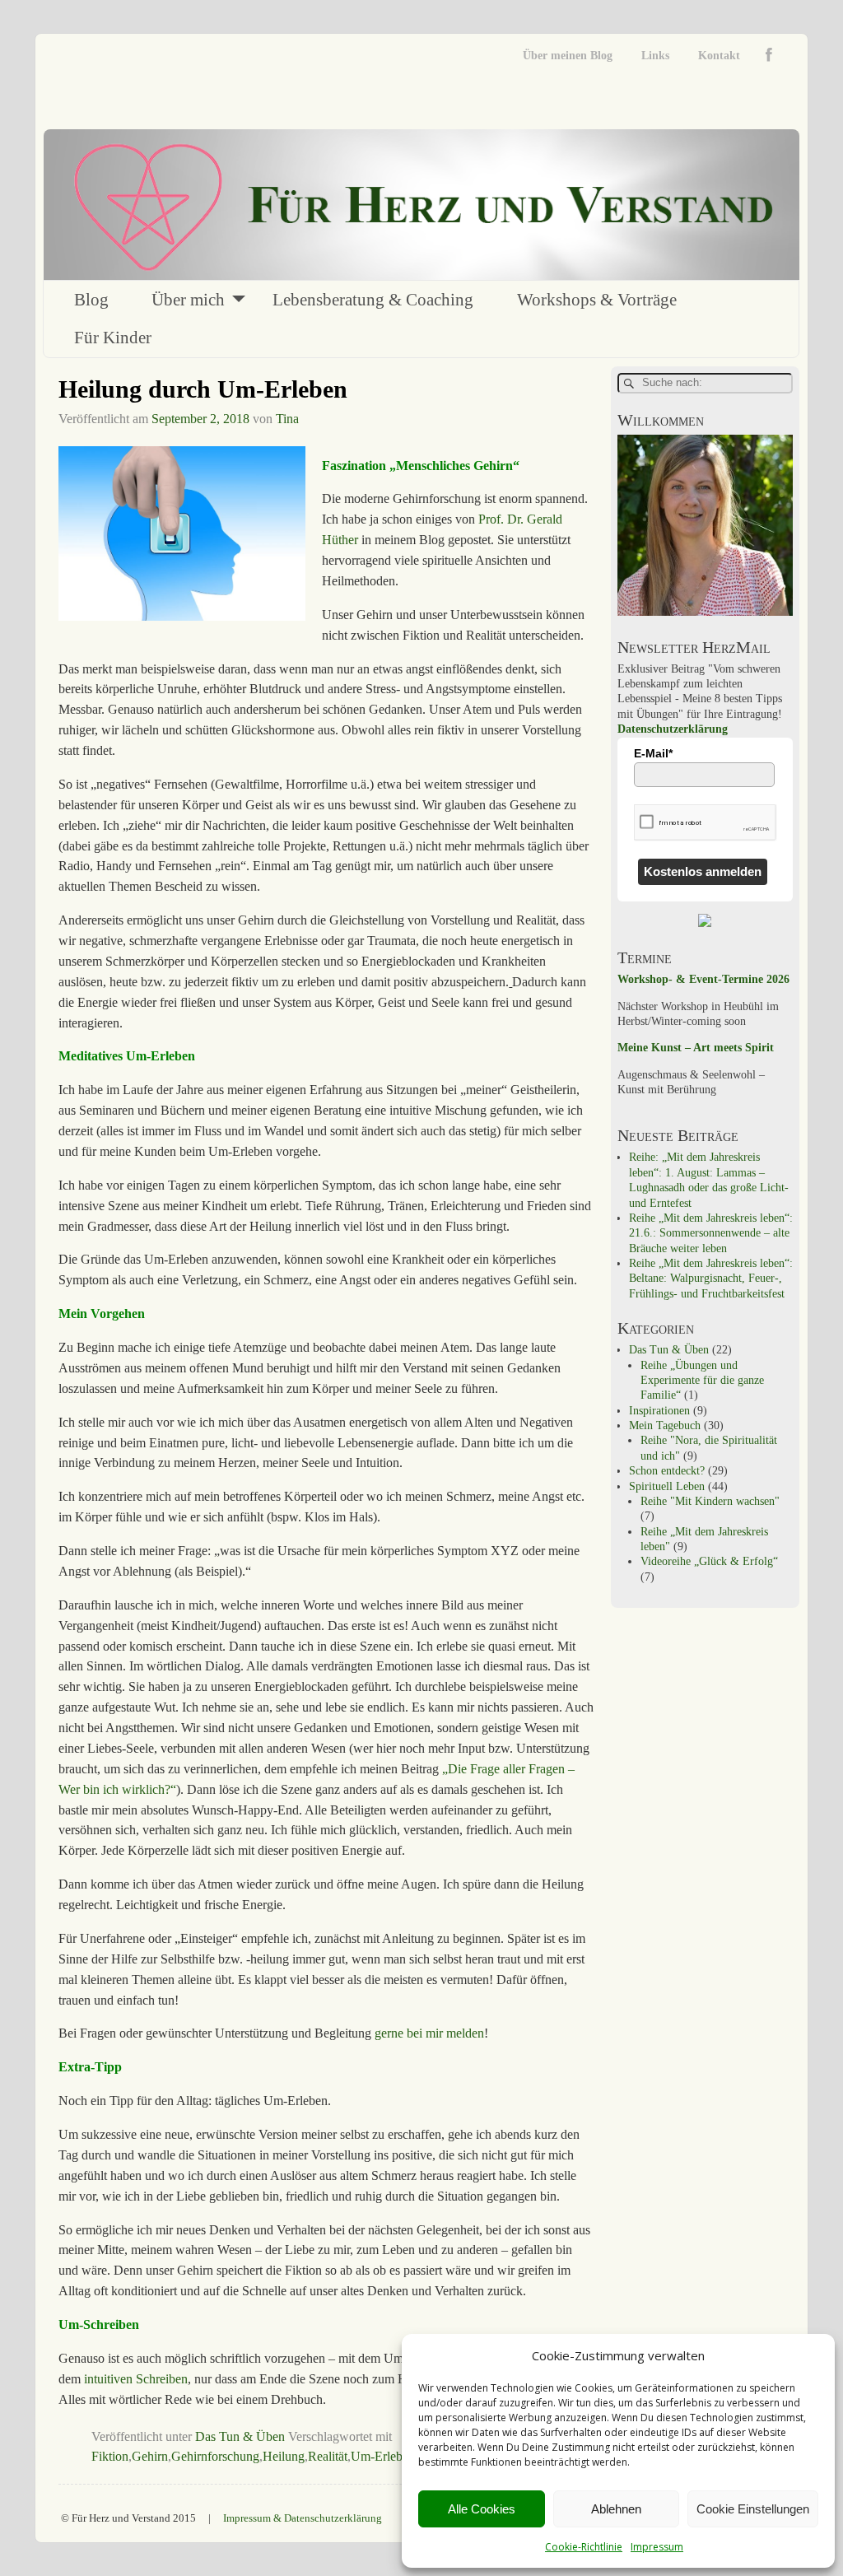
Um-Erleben (383, 2456)
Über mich (188, 300)
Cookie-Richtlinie (584, 2547)
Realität (328, 2456)
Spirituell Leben (667, 1486)
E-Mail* (653, 753)
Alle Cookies (482, 2509)
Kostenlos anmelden (703, 871)
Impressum (657, 2547)
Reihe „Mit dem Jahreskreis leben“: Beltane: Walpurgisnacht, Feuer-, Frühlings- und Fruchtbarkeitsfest (711, 1279)
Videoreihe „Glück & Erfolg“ (709, 1561)
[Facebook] (773, 56)
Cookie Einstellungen (753, 2509)
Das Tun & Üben (240, 2436)
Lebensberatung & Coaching (373, 300)
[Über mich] (705, 612)
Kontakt (719, 56)
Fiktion (110, 2456)
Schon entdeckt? (667, 1471)
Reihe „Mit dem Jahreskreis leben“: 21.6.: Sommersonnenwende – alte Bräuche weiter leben (711, 1233)
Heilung (284, 2456)
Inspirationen (659, 1411)
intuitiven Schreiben (136, 2379)
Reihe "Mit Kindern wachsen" (710, 1501)
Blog (91, 300)
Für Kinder (113, 338)
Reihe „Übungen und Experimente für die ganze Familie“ (702, 1381)
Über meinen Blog (568, 56)
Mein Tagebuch (665, 1425)
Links (655, 56)
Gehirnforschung (215, 2456)
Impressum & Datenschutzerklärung (303, 2518)
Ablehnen (616, 2509)
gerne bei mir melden (429, 2033)
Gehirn (150, 2456)
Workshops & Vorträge (597, 300)
